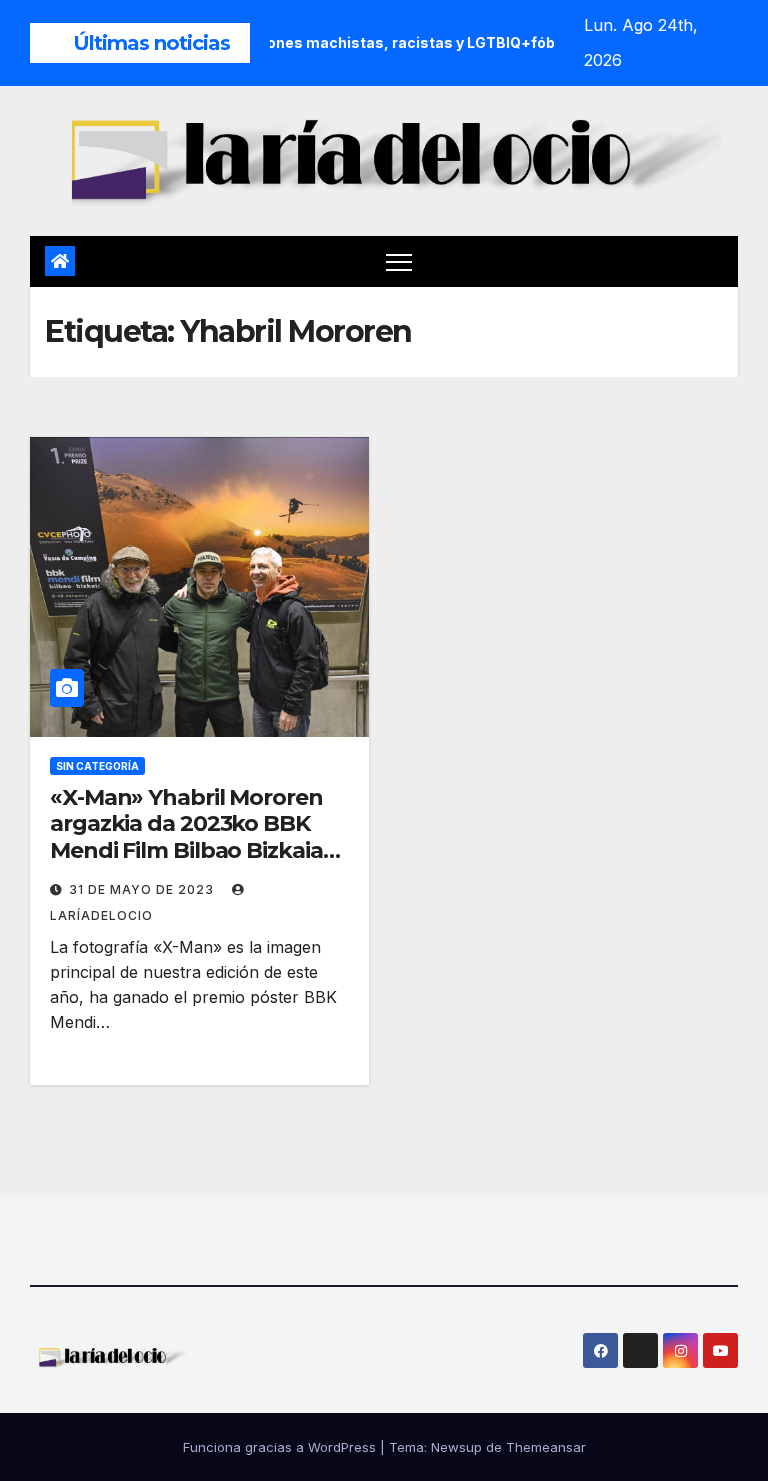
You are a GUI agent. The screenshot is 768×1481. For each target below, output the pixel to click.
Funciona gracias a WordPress (281, 1447)
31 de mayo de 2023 (143, 889)
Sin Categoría (97, 766)
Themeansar (546, 1447)
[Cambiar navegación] (399, 261)
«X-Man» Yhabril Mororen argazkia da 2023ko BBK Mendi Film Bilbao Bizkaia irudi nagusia (186, 837)
